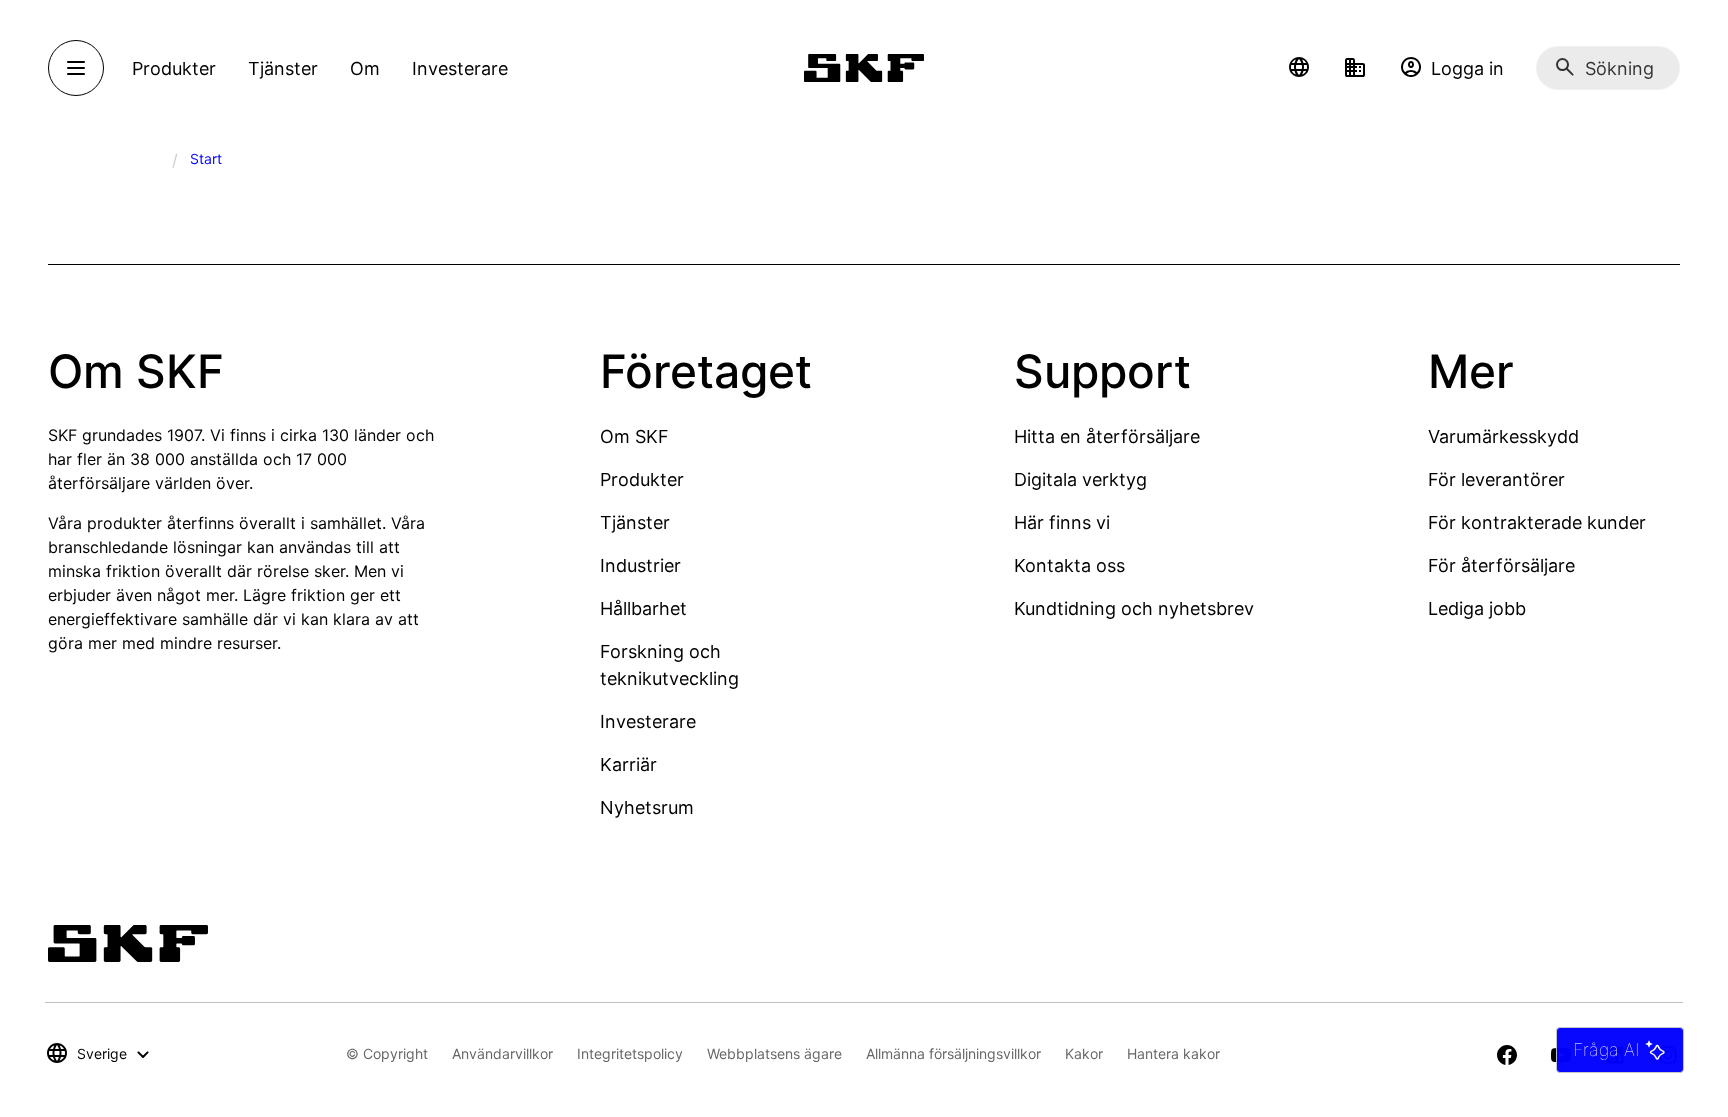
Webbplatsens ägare (774, 1053)
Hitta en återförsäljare (1107, 436)
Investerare (648, 721)
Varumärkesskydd (1503, 436)
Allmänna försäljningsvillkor (953, 1053)
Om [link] (365, 68)
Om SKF (634, 436)
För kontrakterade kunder (1537, 522)
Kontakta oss (1069, 565)
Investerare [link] (460, 68)
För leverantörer (1496, 479)
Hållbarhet (643, 608)
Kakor (1084, 1053)
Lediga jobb (1477, 608)
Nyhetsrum (647, 807)
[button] (1299, 68)
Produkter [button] (174, 68)
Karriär (628, 764)
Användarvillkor (502, 1053)
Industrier (640, 565)
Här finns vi (1062, 522)
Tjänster (635, 522)
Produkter (642, 479)
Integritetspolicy (630, 1053)
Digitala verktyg (1080, 479)
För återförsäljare (1501, 565)
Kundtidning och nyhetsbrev (1134, 608)
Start (206, 158)
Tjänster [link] (283, 68)
